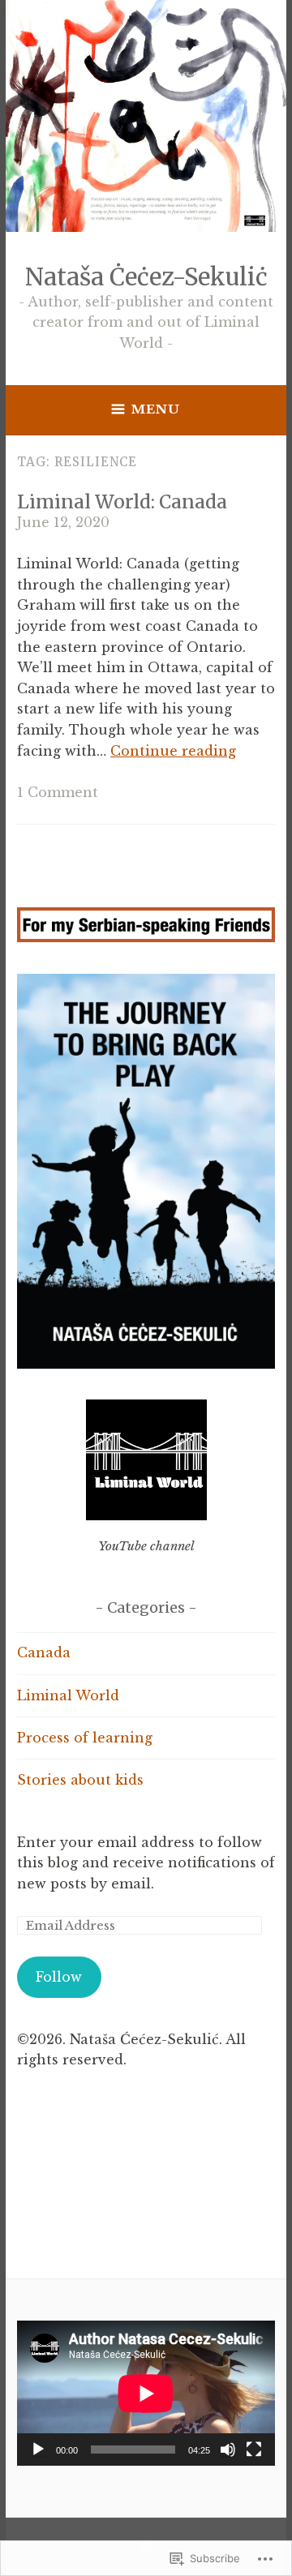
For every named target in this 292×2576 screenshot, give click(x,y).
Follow (59, 1977)
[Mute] (228, 2450)
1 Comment (58, 792)
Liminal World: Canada (122, 501)
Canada (44, 1652)
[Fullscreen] (254, 2450)
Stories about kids (80, 1780)
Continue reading (173, 751)
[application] (146, 2393)
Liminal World (68, 1695)
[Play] (38, 2450)
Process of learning (85, 1738)
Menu (156, 409)
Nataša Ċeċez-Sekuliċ (146, 277)
